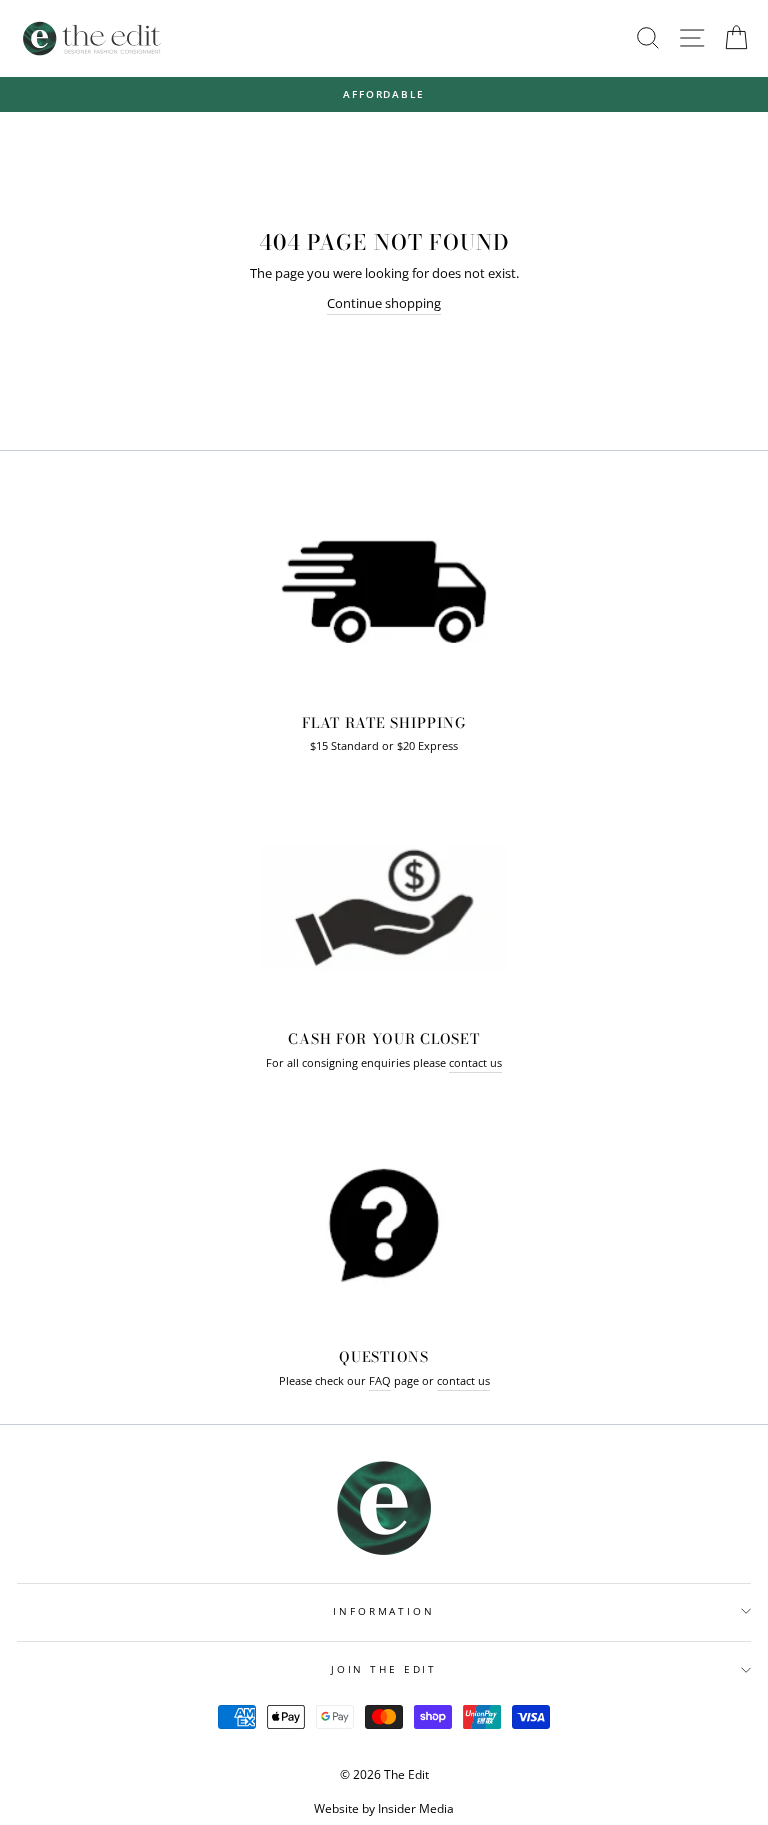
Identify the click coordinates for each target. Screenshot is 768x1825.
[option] (384, 94)
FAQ (380, 1380)
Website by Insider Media (384, 1808)
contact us (475, 1062)
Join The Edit (384, 1669)
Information (384, 1611)
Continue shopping (384, 303)
